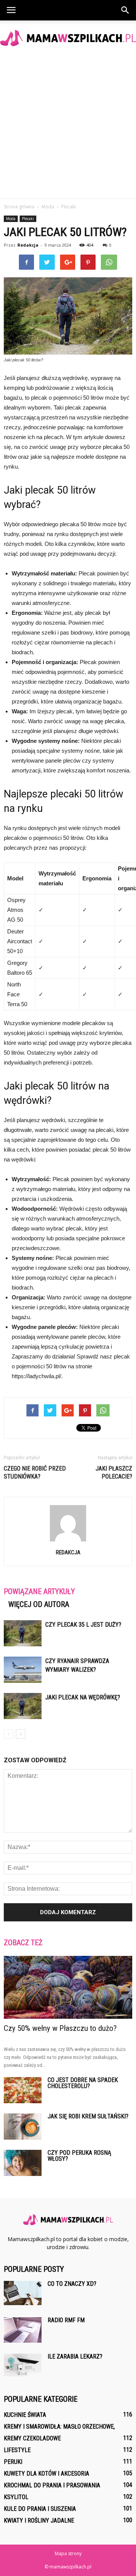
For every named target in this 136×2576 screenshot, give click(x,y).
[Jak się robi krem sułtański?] (23, 2127)
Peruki (13, 2462)
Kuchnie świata (25, 2415)
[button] (125, 10)
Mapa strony (68, 2553)
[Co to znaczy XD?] (23, 2293)
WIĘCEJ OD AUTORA (39, 1604)
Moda (11, 219)
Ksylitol (16, 2497)
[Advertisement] (68, 127)
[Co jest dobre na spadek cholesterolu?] (23, 2090)
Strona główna (19, 207)
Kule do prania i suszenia (40, 2509)
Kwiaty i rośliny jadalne (39, 2521)
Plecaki (28, 219)
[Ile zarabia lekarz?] (23, 2365)
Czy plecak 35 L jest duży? (83, 1625)
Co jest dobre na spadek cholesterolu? (83, 2083)
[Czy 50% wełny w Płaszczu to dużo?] (68, 1987)
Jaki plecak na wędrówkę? (83, 1697)
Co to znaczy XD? (72, 2284)
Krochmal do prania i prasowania (52, 2485)
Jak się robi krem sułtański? (88, 2116)
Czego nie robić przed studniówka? (35, 1472)
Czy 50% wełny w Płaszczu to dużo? (60, 2028)
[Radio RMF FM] (23, 2330)
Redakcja (28, 245)
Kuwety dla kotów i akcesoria (46, 2474)
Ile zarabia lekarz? (75, 2356)
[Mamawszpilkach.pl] (68, 38)
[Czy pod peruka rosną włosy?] (23, 2163)
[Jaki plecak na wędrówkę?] (23, 1706)
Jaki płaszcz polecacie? (114, 1472)
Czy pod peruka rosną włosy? (79, 2156)
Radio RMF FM (66, 2320)
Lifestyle (17, 2450)
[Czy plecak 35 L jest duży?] (23, 1633)
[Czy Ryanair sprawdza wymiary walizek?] (23, 1670)
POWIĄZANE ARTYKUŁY (39, 1591)
